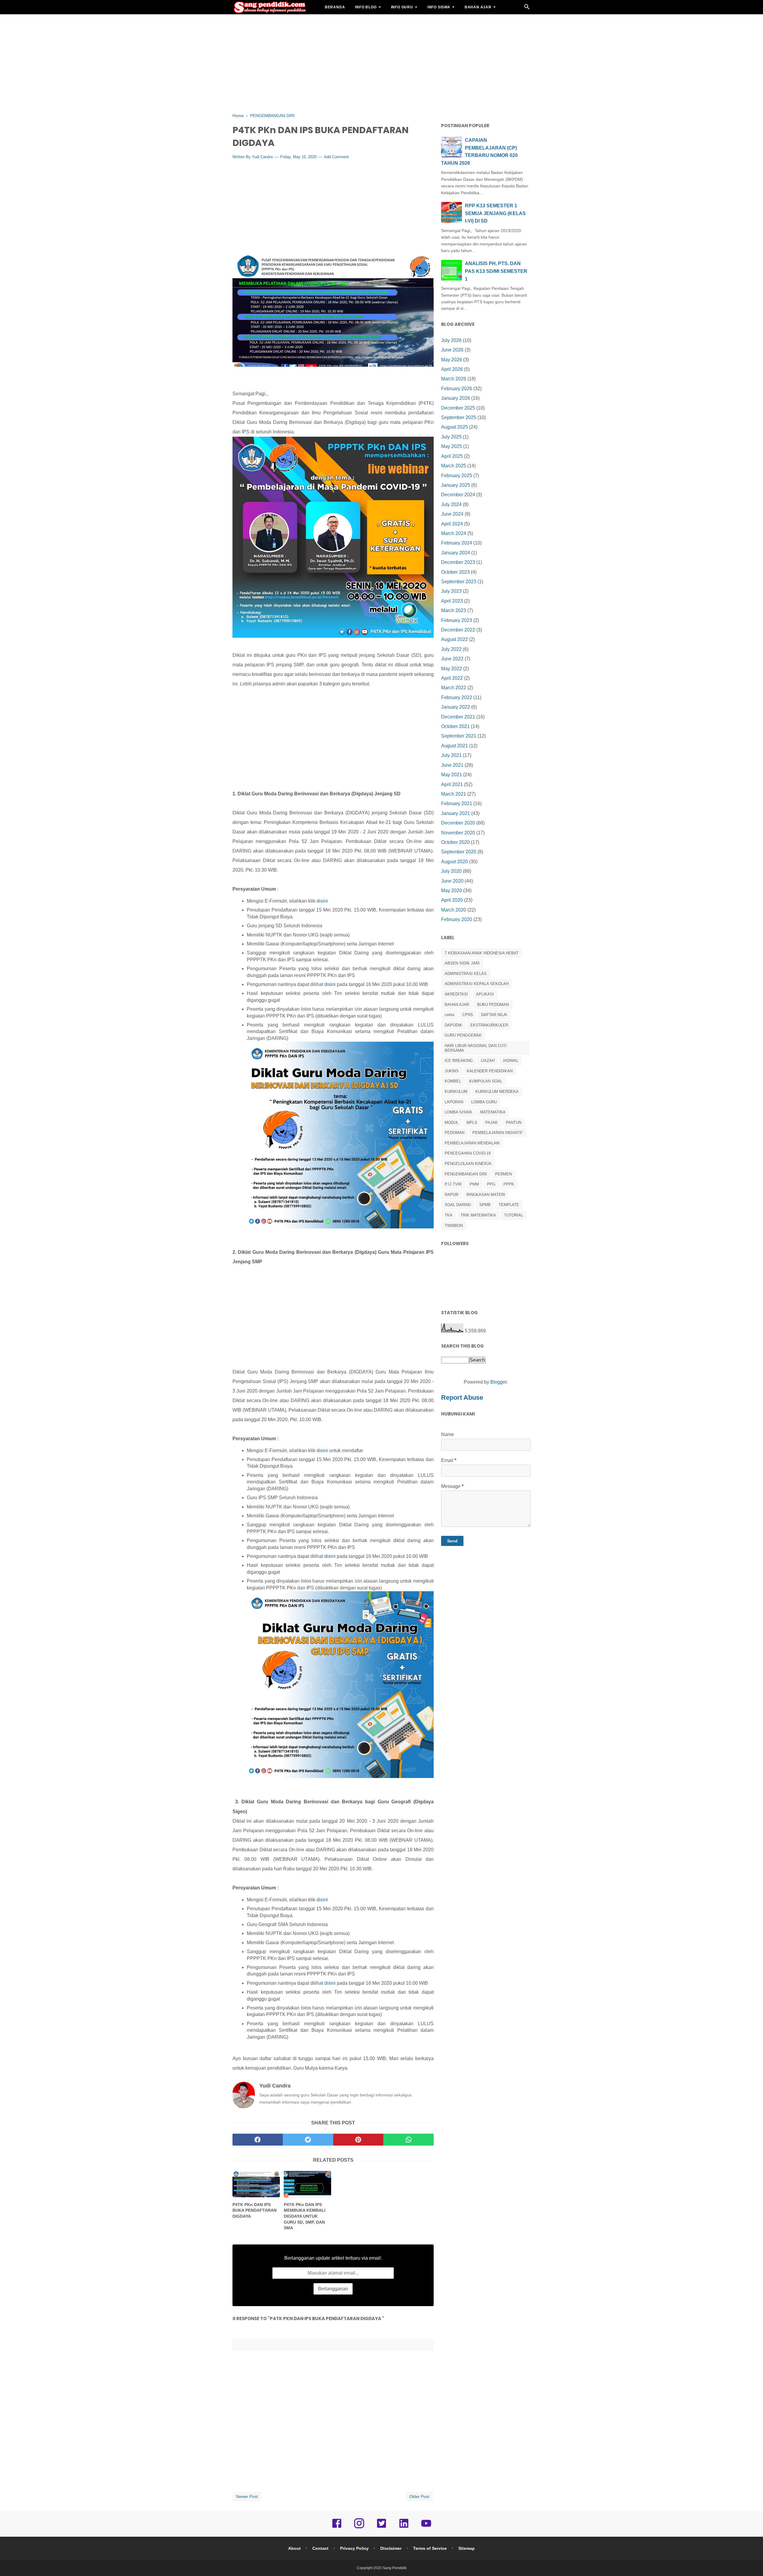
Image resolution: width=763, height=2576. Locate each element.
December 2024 (458, 495)
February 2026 (457, 389)
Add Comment (336, 157)
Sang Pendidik (395, 2568)
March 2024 (454, 533)
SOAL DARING (458, 1205)
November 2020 (458, 833)
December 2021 (458, 717)
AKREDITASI (456, 994)
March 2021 (454, 794)
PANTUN (514, 1123)
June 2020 (452, 881)
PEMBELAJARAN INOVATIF (498, 1133)
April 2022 (452, 678)
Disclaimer (391, 2548)
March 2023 (454, 610)
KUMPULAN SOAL (486, 1081)
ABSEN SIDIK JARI (462, 963)
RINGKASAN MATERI (486, 1195)
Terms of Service (430, 2548)
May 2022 (452, 669)
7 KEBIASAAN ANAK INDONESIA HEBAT (482, 953)
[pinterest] (358, 2140)
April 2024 (452, 524)
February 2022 (457, 697)
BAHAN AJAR (478, 7)
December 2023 (458, 562)
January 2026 (456, 398)
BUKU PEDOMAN (493, 1005)
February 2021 (457, 804)
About (294, 2548)
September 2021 (459, 736)
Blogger (498, 1382)
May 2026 (452, 360)
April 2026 (452, 369)
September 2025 (459, 417)
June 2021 (452, 765)
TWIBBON (454, 1226)
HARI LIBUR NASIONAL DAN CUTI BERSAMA (476, 1048)
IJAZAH (488, 1061)
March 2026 (454, 379)
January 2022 (456, 707)
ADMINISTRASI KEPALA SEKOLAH (477, 984)
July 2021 (451, 755)
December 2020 (458, 823)
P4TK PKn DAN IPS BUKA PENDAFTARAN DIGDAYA (255, 2210)
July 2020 (451, 871)
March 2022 (454, 688)
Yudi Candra (262, 157)
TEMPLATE (509, 1205)
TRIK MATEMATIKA (478, 1215)
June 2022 (452, 659)
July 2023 (451, 591)
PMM (474, 1184)
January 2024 (456, 553)
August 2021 (455, 746)
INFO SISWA (439, 7)
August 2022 (455, 639)
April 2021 (452, 784)
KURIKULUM (456, 1092)
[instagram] (359, 2527)
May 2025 (452, 446)
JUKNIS (452, 1071)
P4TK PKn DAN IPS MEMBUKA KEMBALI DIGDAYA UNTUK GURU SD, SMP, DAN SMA (305, 2216)
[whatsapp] (408, 2140)
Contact (320, 2548)
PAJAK (491, 1123)
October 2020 (455, 842)
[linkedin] (404, 2527)
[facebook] (258, 2140)
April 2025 (452, 456)
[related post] (256, 2184)
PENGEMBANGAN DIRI (466, 1174)
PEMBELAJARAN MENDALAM (472, 1143)
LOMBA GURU (484, 1102)
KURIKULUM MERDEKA (497, 1092)
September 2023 (459, 582)
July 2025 (451, 437)
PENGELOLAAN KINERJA (468, 1164)
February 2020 (457, 919)
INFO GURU (402, 7)
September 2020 (459, 852)
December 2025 (458, 408)
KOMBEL (453, 1081)
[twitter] (308, 2140)
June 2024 (452, 514)
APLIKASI (485, 994)
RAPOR (452, 1195)
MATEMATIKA (493, 1112)
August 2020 (455, 862)
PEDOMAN (455, 1133)
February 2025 (457, 476)
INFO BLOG (366, 7)
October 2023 (455, 572)
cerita (449, 1015)
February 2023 (457, 620)
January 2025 (456, 485)
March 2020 (454, 910)
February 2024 (457, 543)
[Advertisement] (381, 63)
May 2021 (452, 775)
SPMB (485, 1205)
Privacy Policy (354, 2548)
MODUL (452, 1123)
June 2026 (452, 350)
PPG (491, 1184)
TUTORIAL (514, 1215)
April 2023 (452, 601)
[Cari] (527, 8)
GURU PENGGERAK (463, 1035)
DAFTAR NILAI (494, 1015)
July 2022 (451, 649)
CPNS (468, 1015)
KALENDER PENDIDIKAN (490, 1071)
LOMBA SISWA (458, 1112)
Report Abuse (462, 1397)
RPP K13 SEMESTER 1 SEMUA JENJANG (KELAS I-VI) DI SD (495, 213)
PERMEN (503, 1174)
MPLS (472, 1123)
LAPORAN (454, 1102)
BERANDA (335, 7)
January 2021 (456, 813)
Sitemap (467, 2548)
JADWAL (510, 1061)
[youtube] (426, 2527)
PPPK (509, 1184)
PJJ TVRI (453, 1184)
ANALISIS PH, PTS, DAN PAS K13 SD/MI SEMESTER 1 (496, 271)
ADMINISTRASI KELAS (466, 974)
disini (322, 901)
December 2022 (458, 630)
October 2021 (455, 726)
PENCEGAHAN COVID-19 (468, 1153)
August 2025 (455, 427)
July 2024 (451, 504)
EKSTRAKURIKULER (489, 1025)
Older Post (419, 2496)
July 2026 (451, 340)
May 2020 (452, 890)
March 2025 (454, 466)
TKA (449, 1215)
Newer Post (247, 2496)
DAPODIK (453, 1025)
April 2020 (452, 900)
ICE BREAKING (459, 1061)
